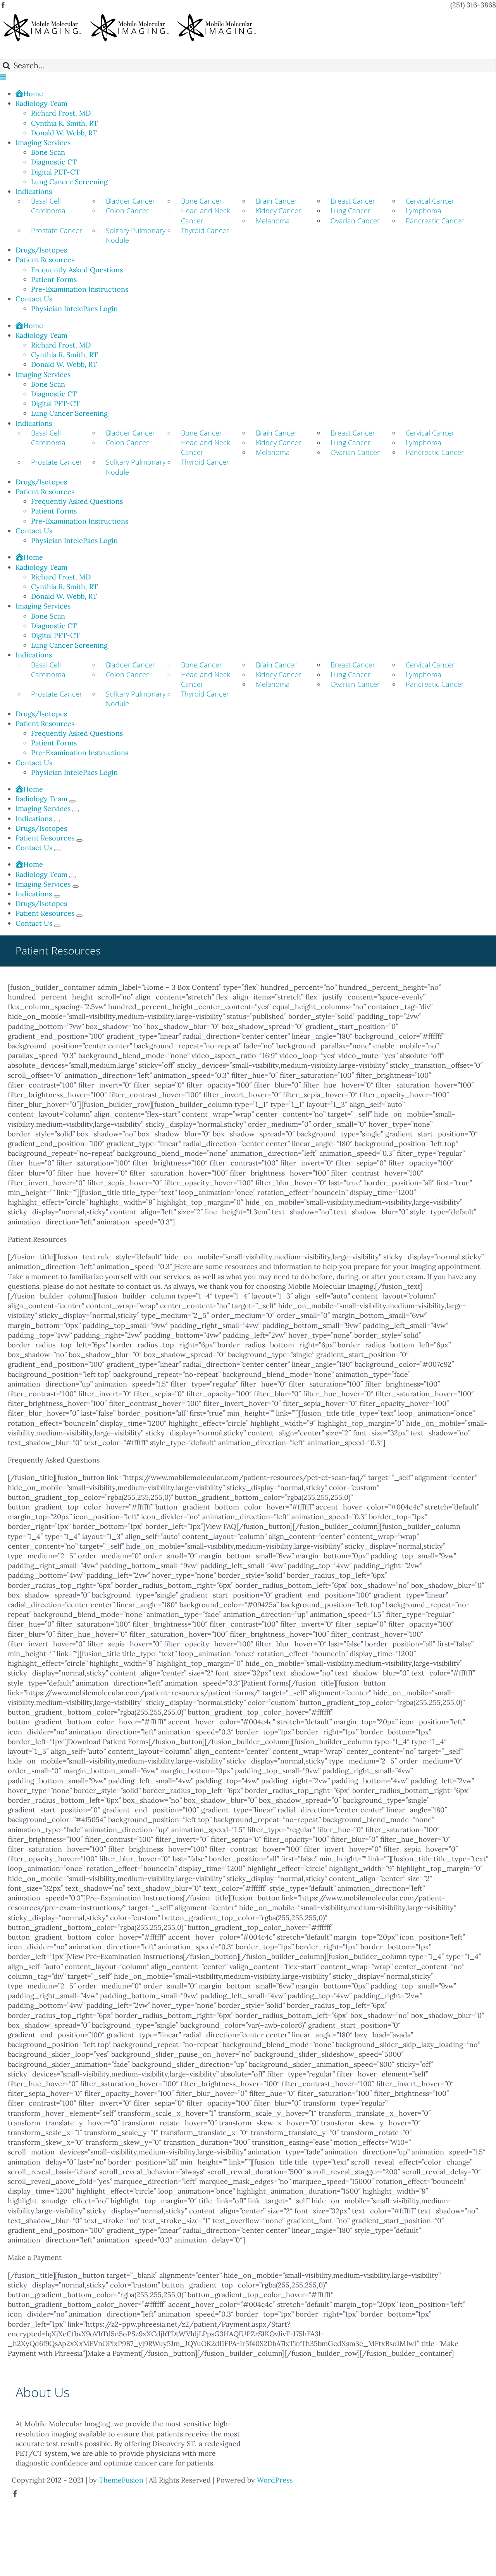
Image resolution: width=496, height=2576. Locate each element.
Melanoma (273, 221)
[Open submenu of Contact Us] (57, 850)
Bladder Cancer (130, 201)
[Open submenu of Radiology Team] (72, 801)
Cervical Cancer (430, 201)
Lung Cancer (350, 211)
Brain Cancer (276, 201)
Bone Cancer (201, 201)
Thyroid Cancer (205, 230)
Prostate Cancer (57, 230)
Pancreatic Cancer (435, 221)
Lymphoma (424, 211)
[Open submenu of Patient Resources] (79, 840)
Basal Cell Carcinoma (48, 206)
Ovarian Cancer (355, 221)
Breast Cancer (353, 201)
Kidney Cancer (278, 211)
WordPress (275, 2480)
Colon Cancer (127, 211)
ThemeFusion (121, 2480)
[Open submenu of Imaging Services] (76, 811)
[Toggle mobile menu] (3, 77)
